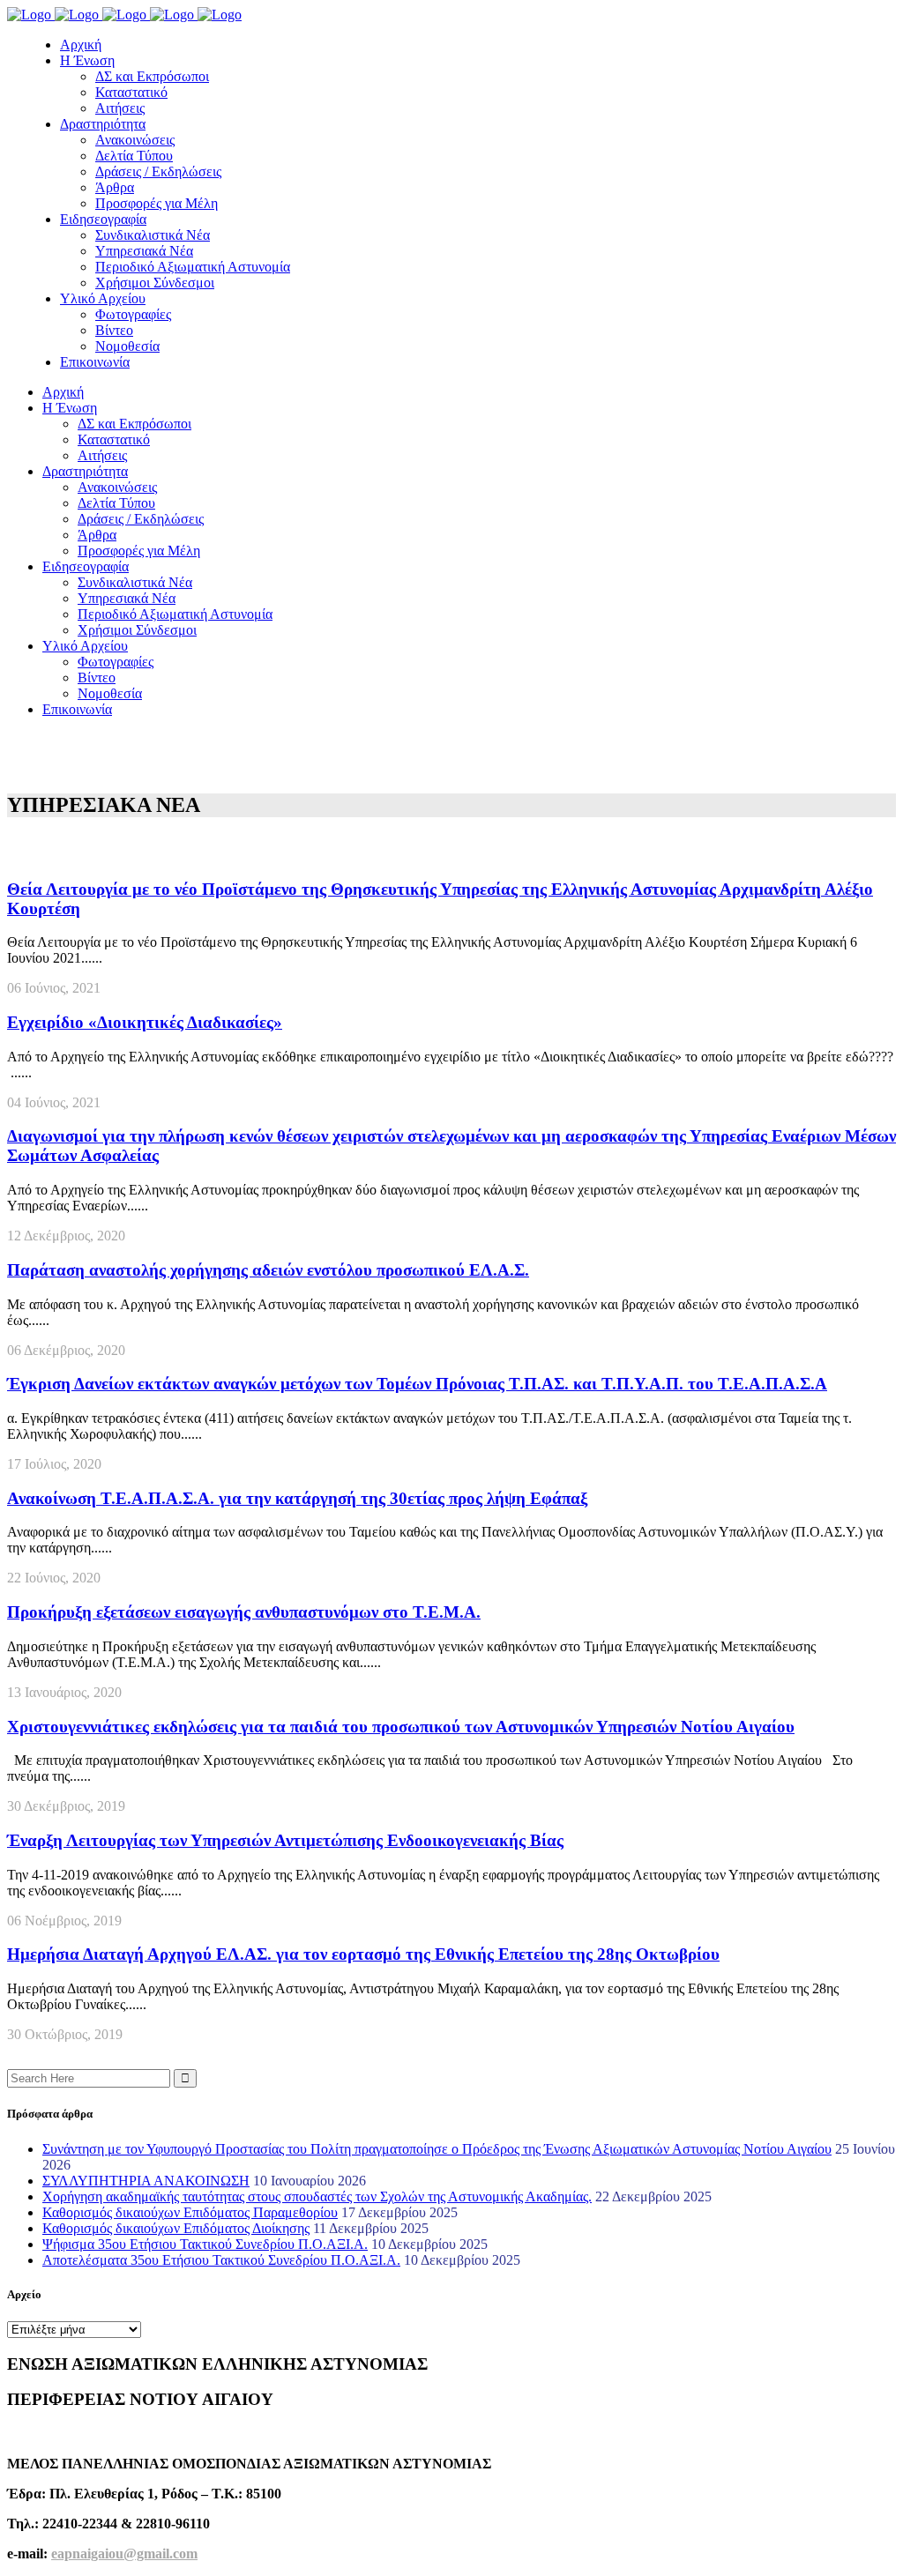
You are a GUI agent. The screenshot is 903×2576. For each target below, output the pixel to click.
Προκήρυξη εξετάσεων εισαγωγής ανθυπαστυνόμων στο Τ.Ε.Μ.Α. (244, 1612)
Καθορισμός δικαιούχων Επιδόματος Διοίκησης (176, 2228)
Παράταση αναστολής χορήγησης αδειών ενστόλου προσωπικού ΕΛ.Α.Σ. (268, 1270)
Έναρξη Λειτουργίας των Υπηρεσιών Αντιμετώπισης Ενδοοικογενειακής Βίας (285, 1840)
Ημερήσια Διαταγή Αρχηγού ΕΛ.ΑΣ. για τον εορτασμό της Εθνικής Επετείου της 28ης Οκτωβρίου (363, 1954)
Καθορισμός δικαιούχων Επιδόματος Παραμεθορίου (190, 2212)
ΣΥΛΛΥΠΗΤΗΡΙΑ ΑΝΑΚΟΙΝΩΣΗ (146, 2181)
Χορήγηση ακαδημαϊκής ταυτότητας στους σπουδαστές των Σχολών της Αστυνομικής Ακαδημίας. (317, 2196)
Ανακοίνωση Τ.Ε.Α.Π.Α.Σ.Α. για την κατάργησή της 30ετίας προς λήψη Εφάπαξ (297, 1498)
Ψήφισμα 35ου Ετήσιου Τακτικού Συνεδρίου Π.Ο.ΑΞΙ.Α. (205, 2244)
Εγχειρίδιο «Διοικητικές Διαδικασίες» (145, 1022)
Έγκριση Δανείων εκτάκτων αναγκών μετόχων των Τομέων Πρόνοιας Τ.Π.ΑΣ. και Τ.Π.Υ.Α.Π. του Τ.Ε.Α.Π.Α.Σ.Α (417, 1384)
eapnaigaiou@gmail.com (124, 2554)
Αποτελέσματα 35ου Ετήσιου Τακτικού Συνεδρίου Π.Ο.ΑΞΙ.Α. (221, 2260)
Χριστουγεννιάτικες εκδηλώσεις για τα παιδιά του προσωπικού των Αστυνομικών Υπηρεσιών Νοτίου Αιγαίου (401, 1727)
